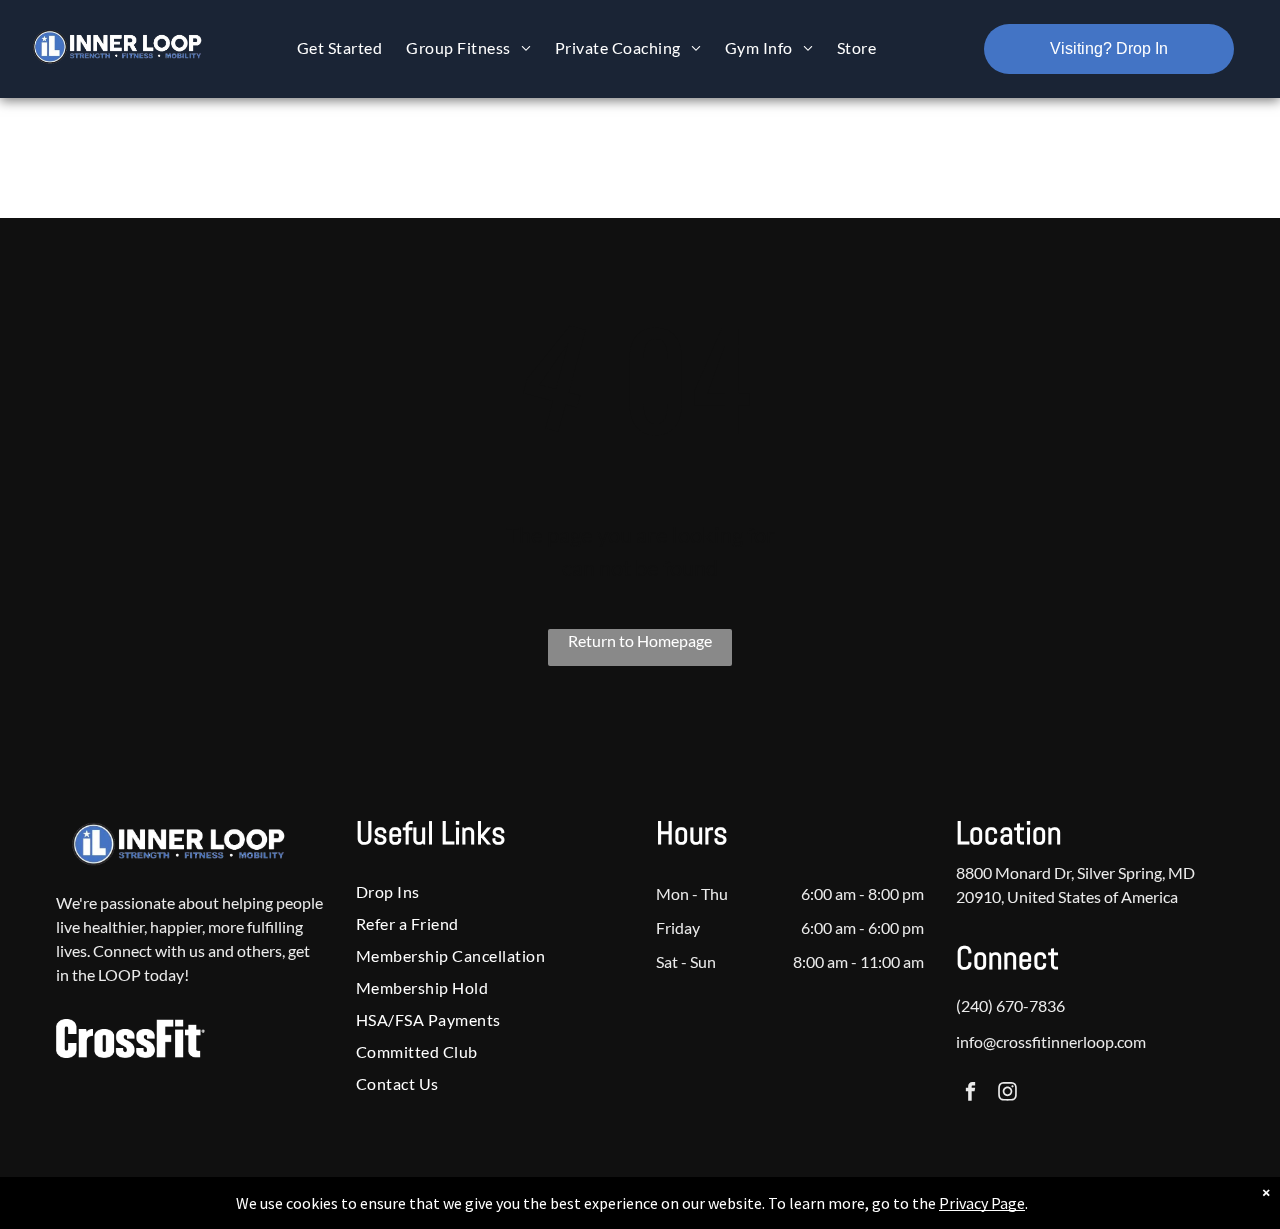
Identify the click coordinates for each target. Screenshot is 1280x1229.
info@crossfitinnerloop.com (1051, 1041)
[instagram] (1007, 1094)
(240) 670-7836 (1010, 1005)
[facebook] (970, 1094)
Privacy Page (982, 1203)
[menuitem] (339, 47)
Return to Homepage (640, 640)
